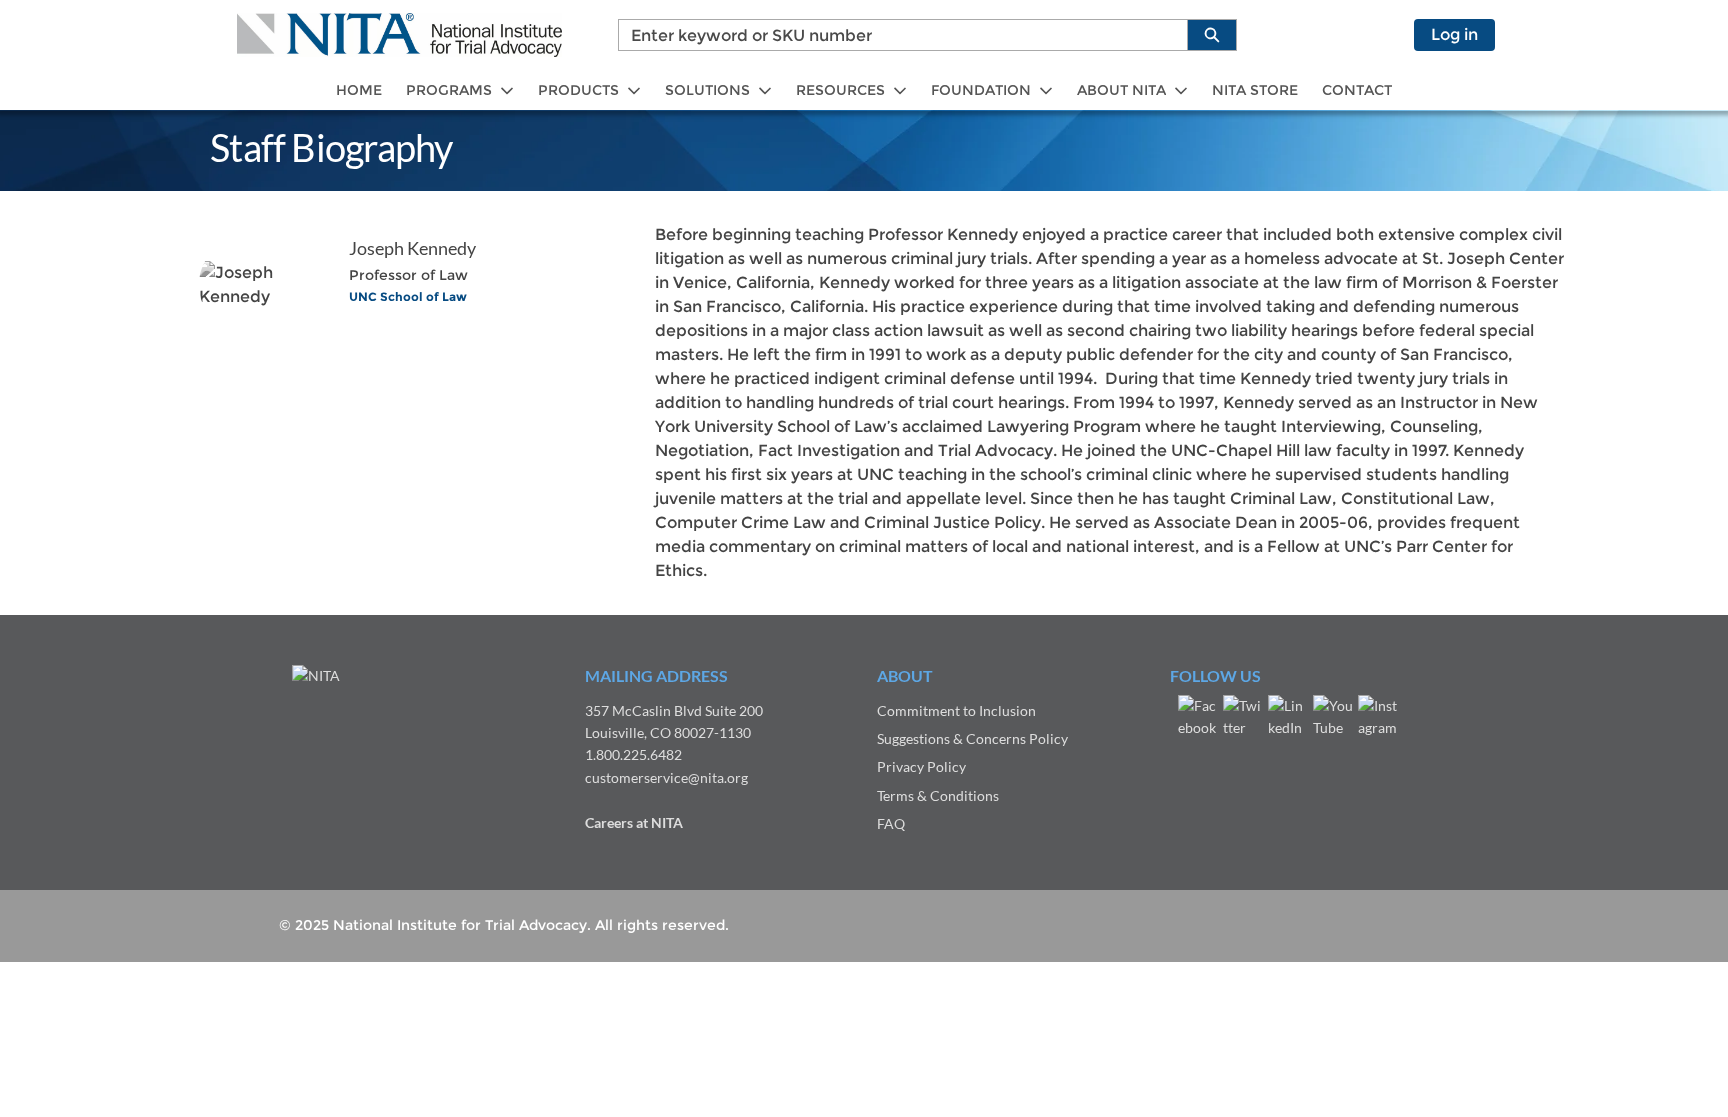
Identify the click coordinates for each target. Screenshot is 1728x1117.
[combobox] (895, 35)
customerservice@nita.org (666, 777)
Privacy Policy (921, 766)
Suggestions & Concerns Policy (972, 738)
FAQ (891, 823)
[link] (359, 90)
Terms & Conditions (938, 795)
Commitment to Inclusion (956, 710)
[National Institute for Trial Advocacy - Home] (399, 35)
